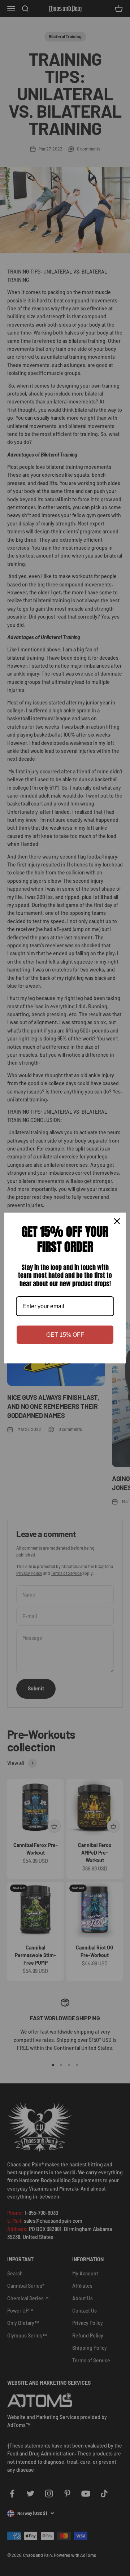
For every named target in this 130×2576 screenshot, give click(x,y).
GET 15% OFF (65, 1335)
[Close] (117, 1221)
